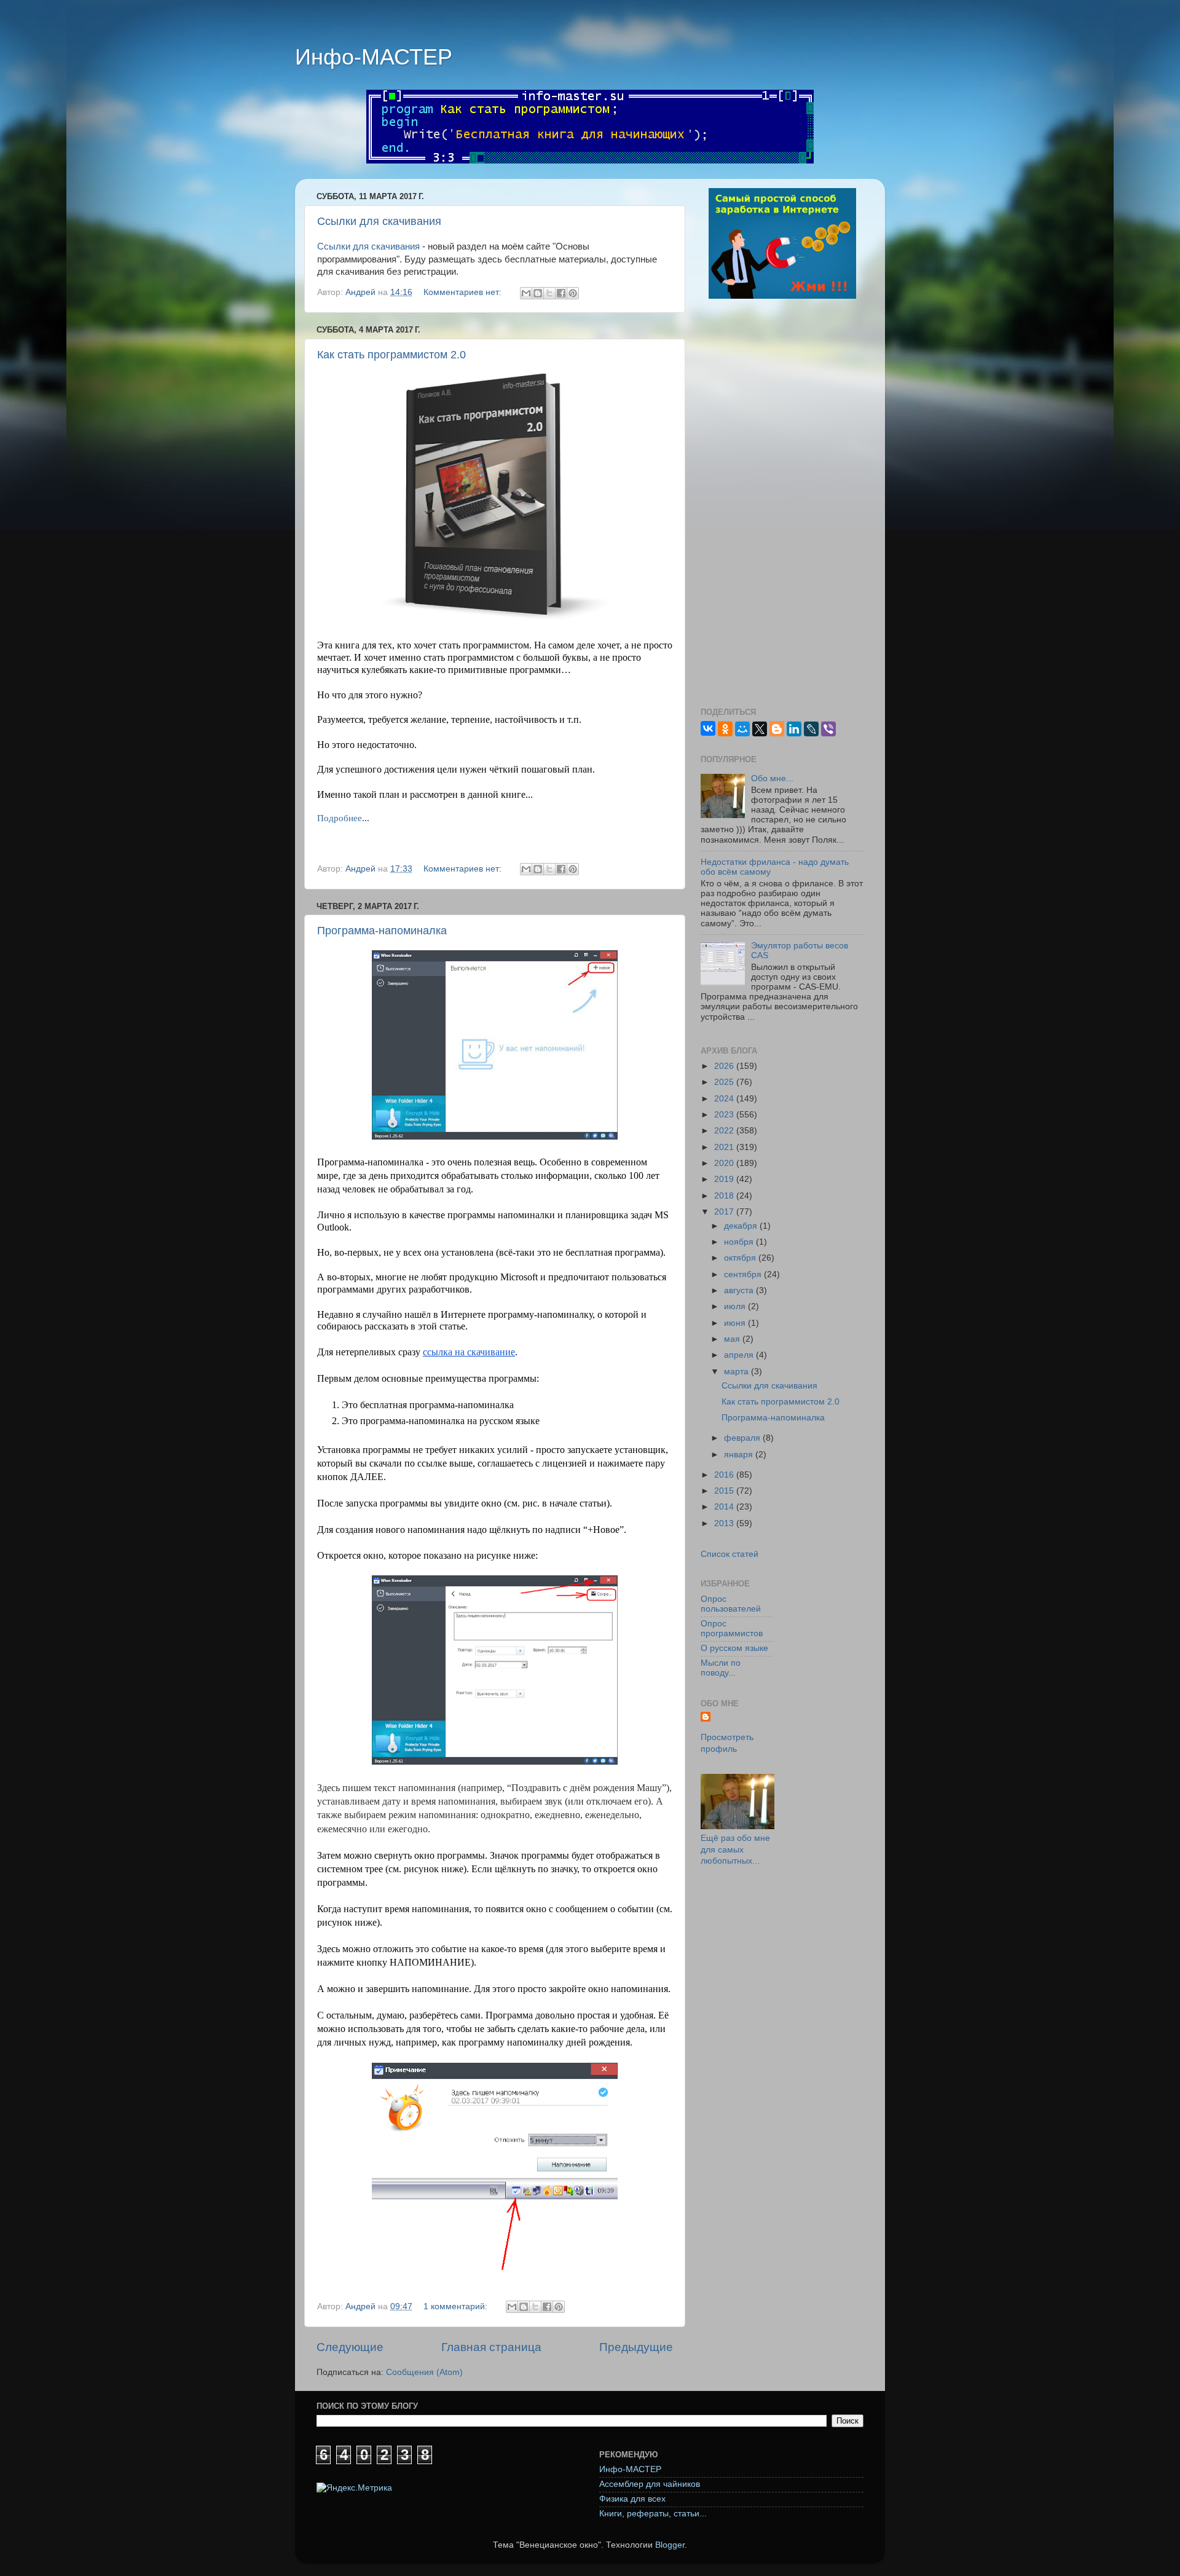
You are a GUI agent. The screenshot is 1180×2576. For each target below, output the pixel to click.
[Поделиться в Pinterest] (573, 293)
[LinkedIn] (794, 729)
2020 (725, 1163)
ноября (740, 1242)
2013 (725, 1523)
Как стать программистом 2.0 (391, 355)
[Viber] (828, 729)
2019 (725, 1179)
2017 (725, 1212)
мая (733, 1339)
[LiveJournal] (811, 729)
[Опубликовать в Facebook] (561, 293)
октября (741, 1258)
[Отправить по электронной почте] (526, 293)
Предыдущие (636, 2347)
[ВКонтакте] (708, 728)
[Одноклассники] (725, 729)
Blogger (670, 2545)
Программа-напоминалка (382, 931)
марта (737, 1372)
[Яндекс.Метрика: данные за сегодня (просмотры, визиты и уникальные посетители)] (354, 2488)
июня (736, 1323)
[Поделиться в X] (549, 293)
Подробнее (340, 818)
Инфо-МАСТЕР (374, 57)
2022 (725, 1131)
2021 (725, 1147)
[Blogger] (777, 729)
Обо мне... (772, 778)
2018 (725, 1196)
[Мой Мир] (742, 729)
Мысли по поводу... (721, 1668)
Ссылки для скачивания (379, 221)
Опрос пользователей (731, 1604)
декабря (742, 1226)
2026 (725, 1066)
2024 (725, 1099)
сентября (744, 1274)
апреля (740, 1355)
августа (740, 1290)
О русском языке (734, 1648)
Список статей (730, 1554)
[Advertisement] (782, 505)
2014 (725, 1507)
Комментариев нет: (464, 292)
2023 (725, 1115)
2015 (725, 1491)
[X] (760, 729)
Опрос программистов (732, 1629)
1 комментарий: (457, 2306)
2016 (725, 1475)
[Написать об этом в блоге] (538, 293)
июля (736, 1306)
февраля (743, 1438)
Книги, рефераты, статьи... (653, 2514)
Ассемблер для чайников (650, 2484)
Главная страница (491, 2347)
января (740, 1455)
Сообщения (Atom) (424, 2372)
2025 (725, 1082)
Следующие (350, 2347)
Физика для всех (632, 2499)
